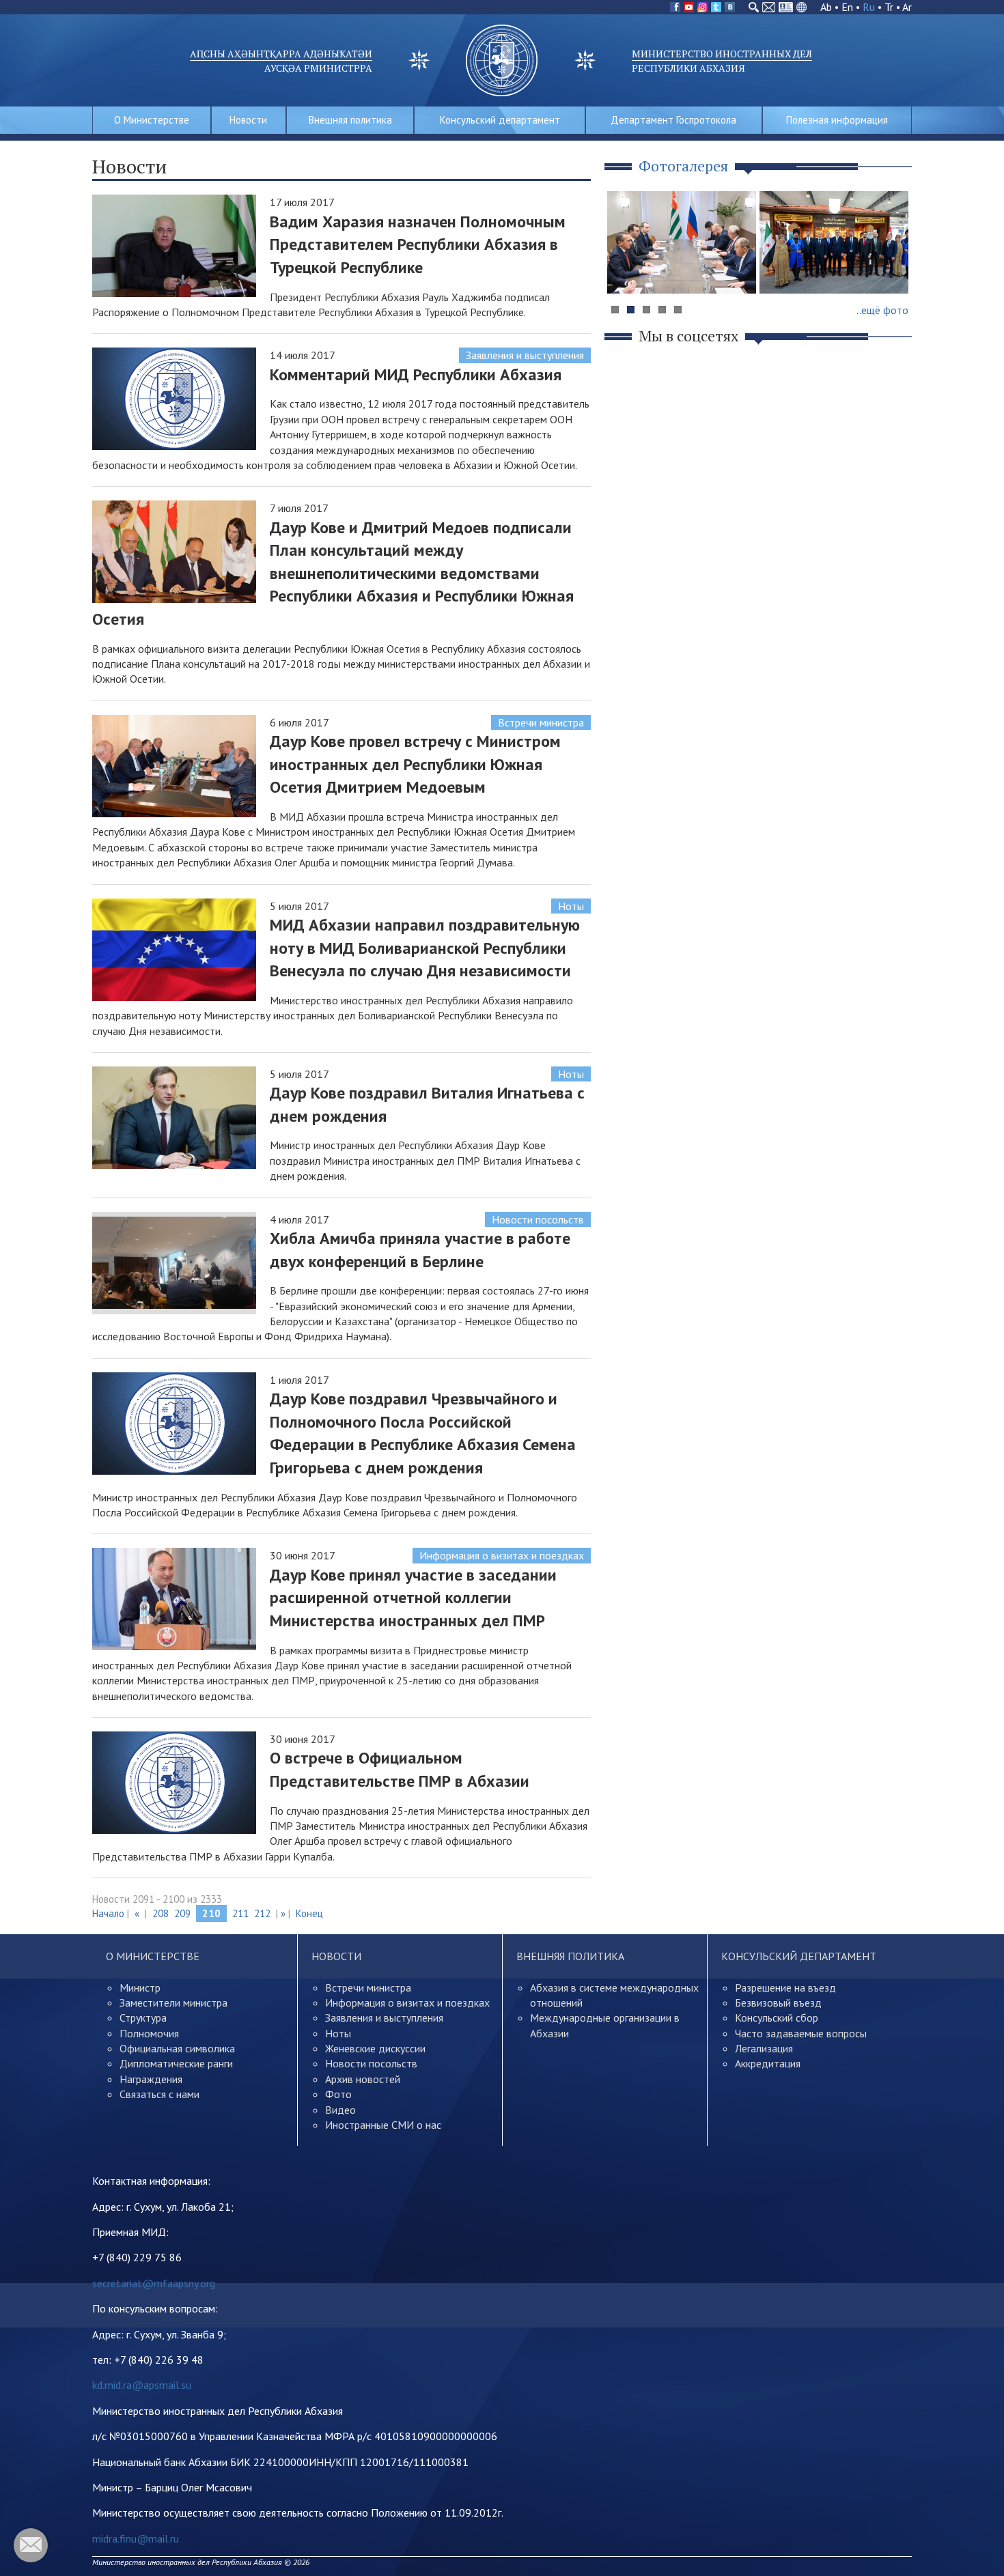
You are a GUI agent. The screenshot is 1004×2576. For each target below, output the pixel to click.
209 (182, 1913)
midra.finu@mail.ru (136, 2538)
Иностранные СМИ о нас (383, 2125)
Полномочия (149, 2033)
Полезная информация (837, 120)
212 (262, 1913)
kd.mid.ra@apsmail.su (142, 2385)
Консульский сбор (777, 2018)
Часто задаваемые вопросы (801, 2033)
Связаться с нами (159, 2094)
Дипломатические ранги (176, 2063)
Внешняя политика (350, 120)
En (847, 7)
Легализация (764, 2048)
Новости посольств (538, 1219)
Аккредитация (768, 2063)
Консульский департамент (500, 120)
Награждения (151, 2079)
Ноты (571, 906)
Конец (309, 1913)
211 (240, 1913)
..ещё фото (882, 310)
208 (161, 1913)
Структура (143, 2018)
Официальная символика (177, 2048)
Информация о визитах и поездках (502, 1555)
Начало (108, 1913)
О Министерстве (152, 120)
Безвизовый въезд (778, 2002)
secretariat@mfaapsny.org (154, 2283)
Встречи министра (541, 722)
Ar (907, 7)
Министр (140, 1987)
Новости (248, 120)
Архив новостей (363, 2079)
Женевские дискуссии (375, 2048)
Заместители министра (173, 2002)
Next (894, 269)
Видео (340, 2110)
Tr (889, 7)
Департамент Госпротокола (673, 120)
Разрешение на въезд (785, 1987)
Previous (624, 269)
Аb (826, 7)
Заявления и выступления (525, 355)
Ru (869, 7)
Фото (338, 2094)
